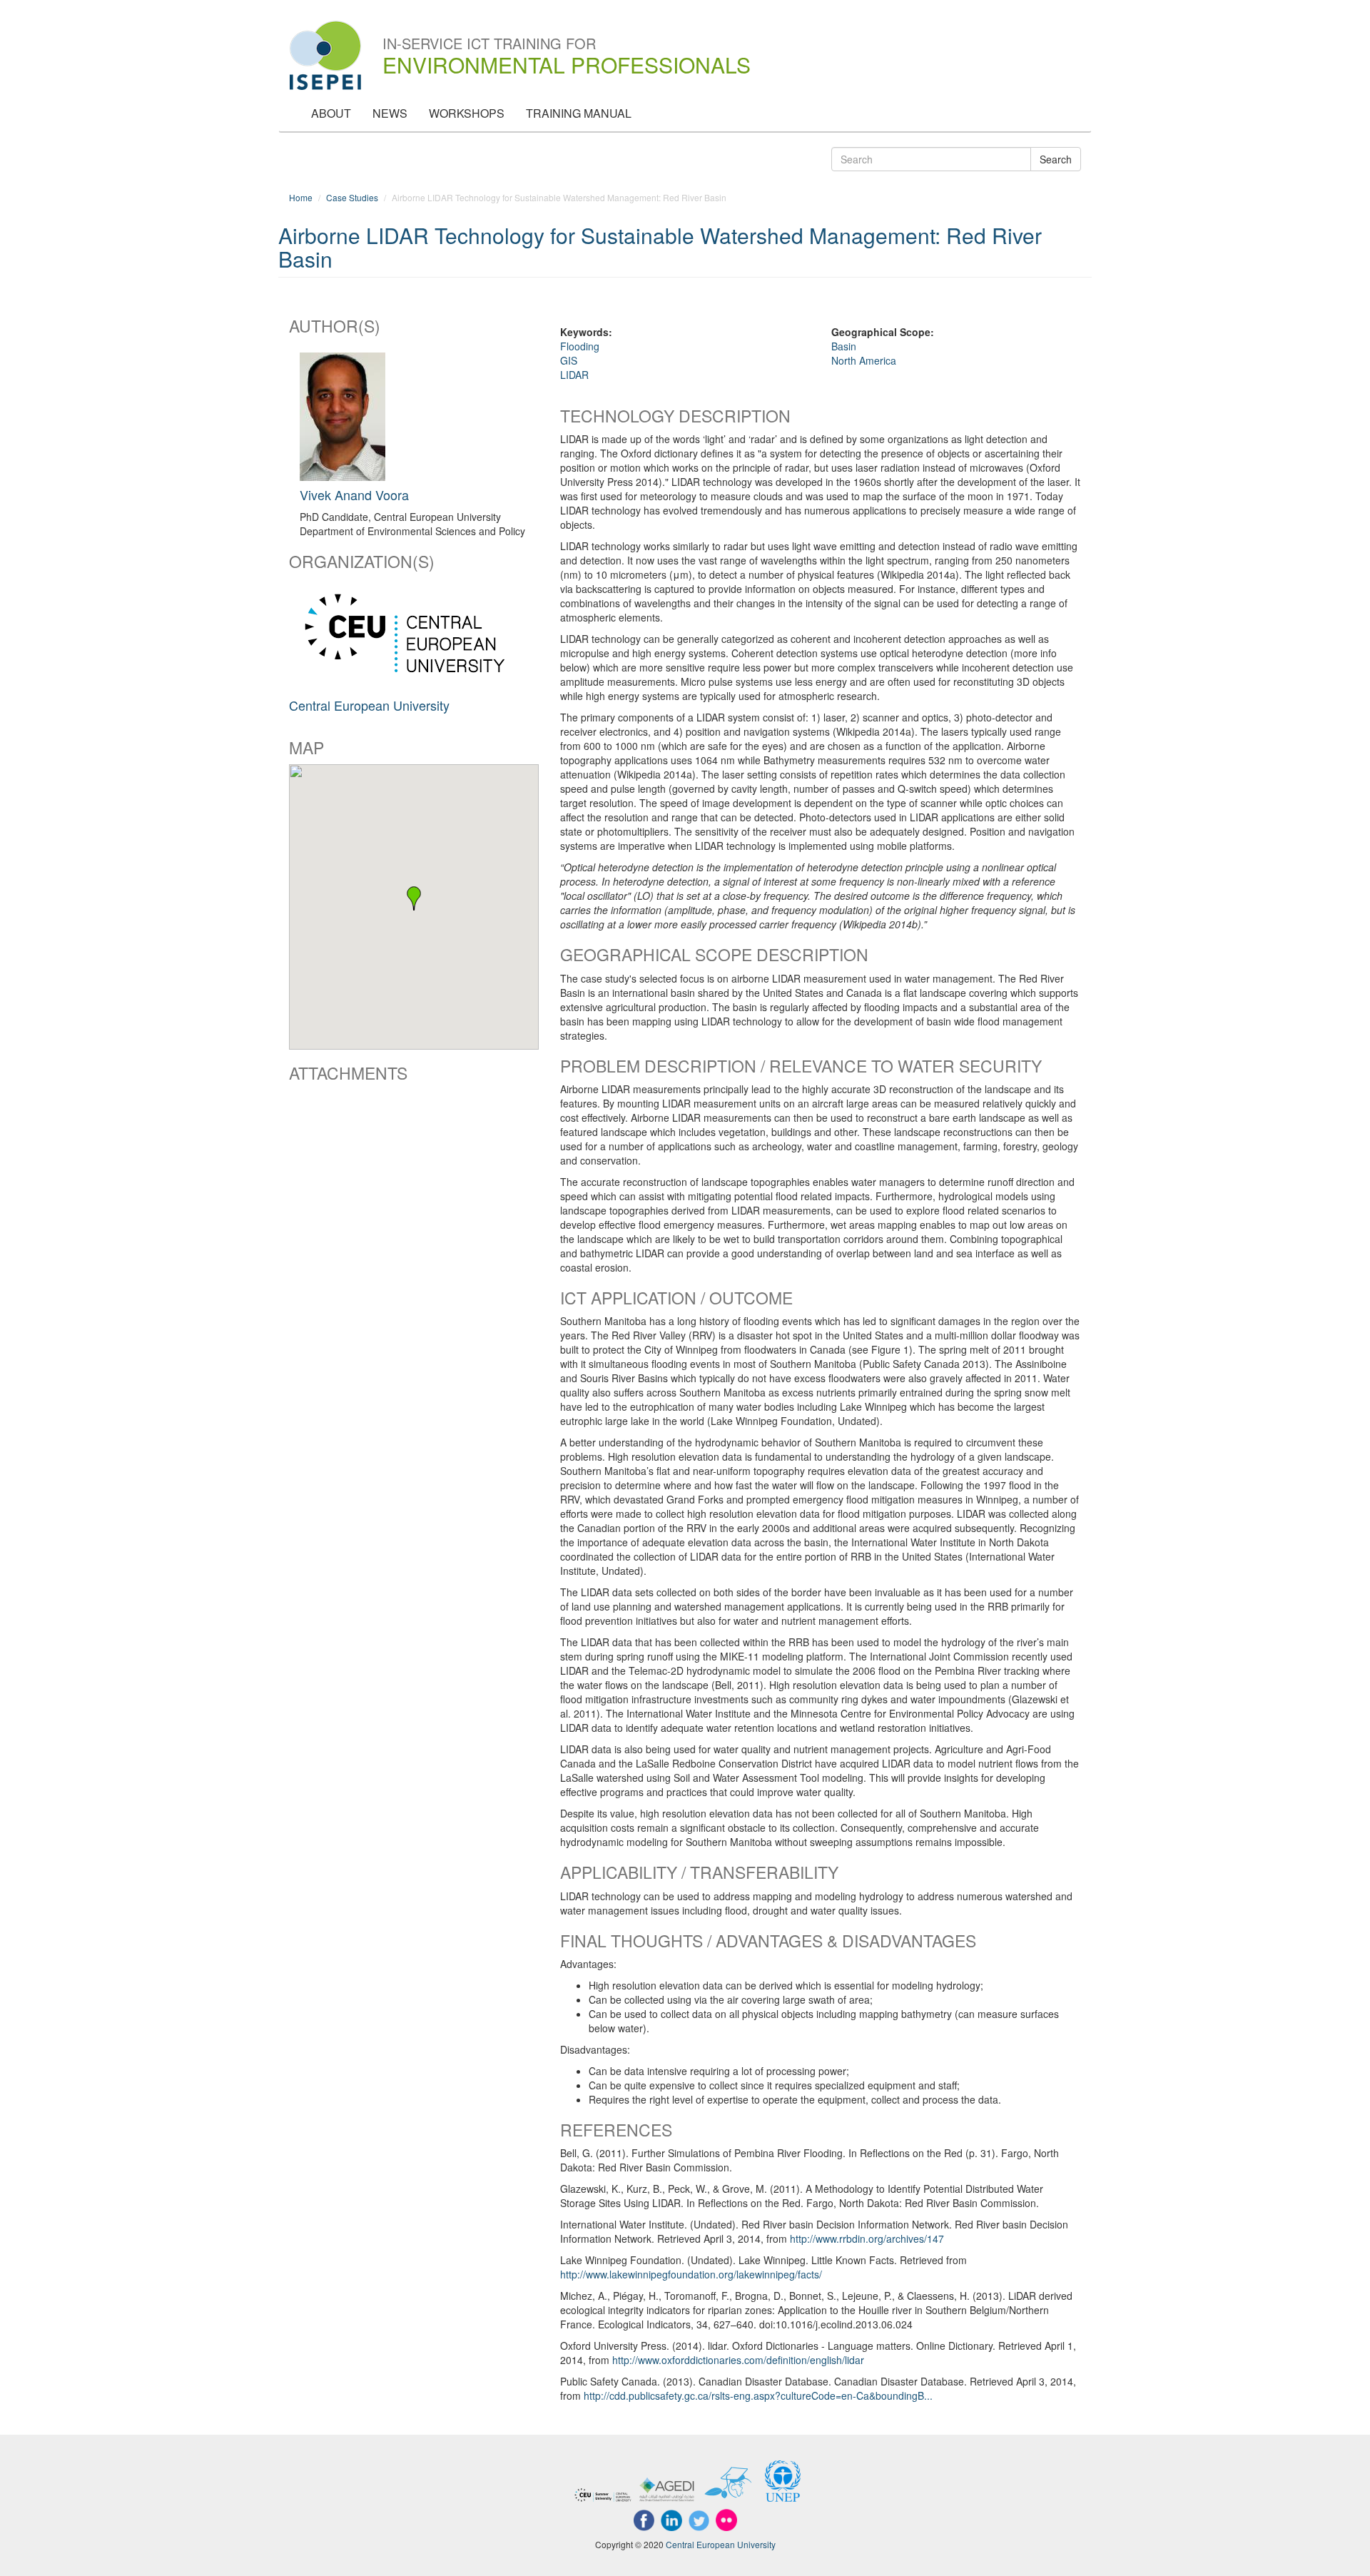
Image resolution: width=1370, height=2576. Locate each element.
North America (864, 360)
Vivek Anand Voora (354, 495)
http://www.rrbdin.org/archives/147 (867, 2238)
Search (1056, 159)
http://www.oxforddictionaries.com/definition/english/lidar (738, 2360)
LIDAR (574, 375)
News (390, 113)
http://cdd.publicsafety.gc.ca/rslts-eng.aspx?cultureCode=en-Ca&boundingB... (758, 2395)
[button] (414, 898)
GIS (569, 360)
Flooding (580, 346)
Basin (844, 346)
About (331, 113)
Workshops (467, 113)
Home (301, 197)
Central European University (369, 705)
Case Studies (352, 197)
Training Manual (579, 113)
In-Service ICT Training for (567, 45)
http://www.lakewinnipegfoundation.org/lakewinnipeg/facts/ (691, 2274)
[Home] (331, 55)
